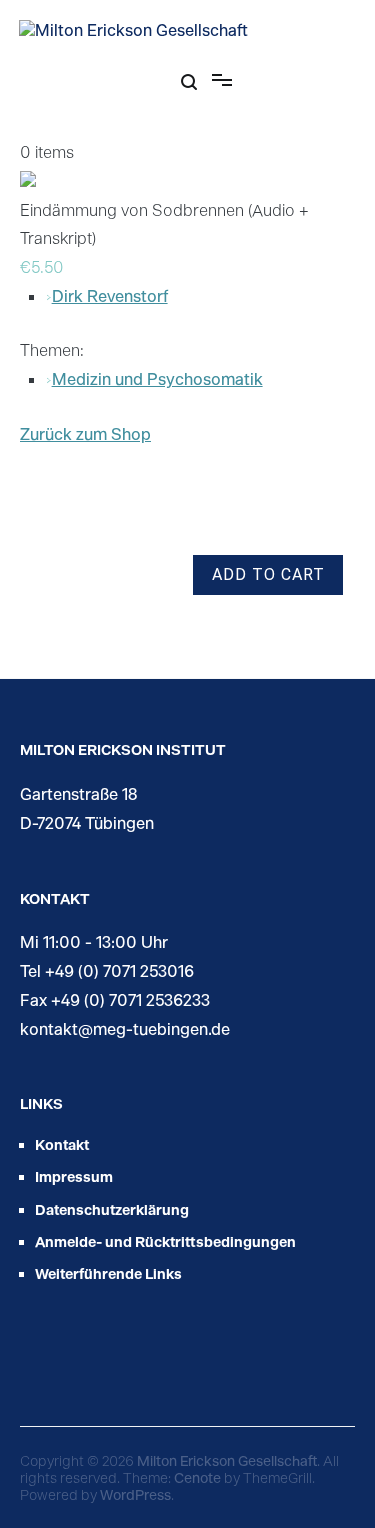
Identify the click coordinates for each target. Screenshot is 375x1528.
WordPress (135, 1494)
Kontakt (62, 1144)
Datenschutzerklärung (112, 1209)
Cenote (197, 1477)
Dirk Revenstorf (110, 295)
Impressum (74, 1176)
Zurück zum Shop (85, 433)
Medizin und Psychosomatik (157, 378)
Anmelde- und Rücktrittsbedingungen (165, 1241)
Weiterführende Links (108, 1273)
